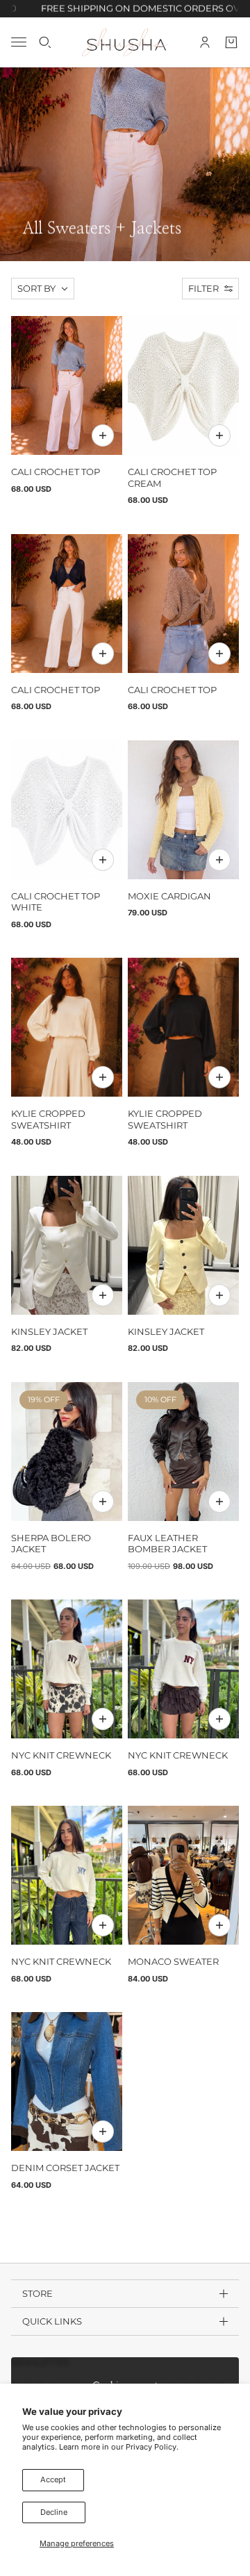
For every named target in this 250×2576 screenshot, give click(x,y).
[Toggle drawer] (19, 42)
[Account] (205, 42)
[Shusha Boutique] (125, 42)
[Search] (45, 42)
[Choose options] (103, 435)
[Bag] (231, 42)
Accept (53, 2479)
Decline (54, 2512)
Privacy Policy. (152, 2447)
